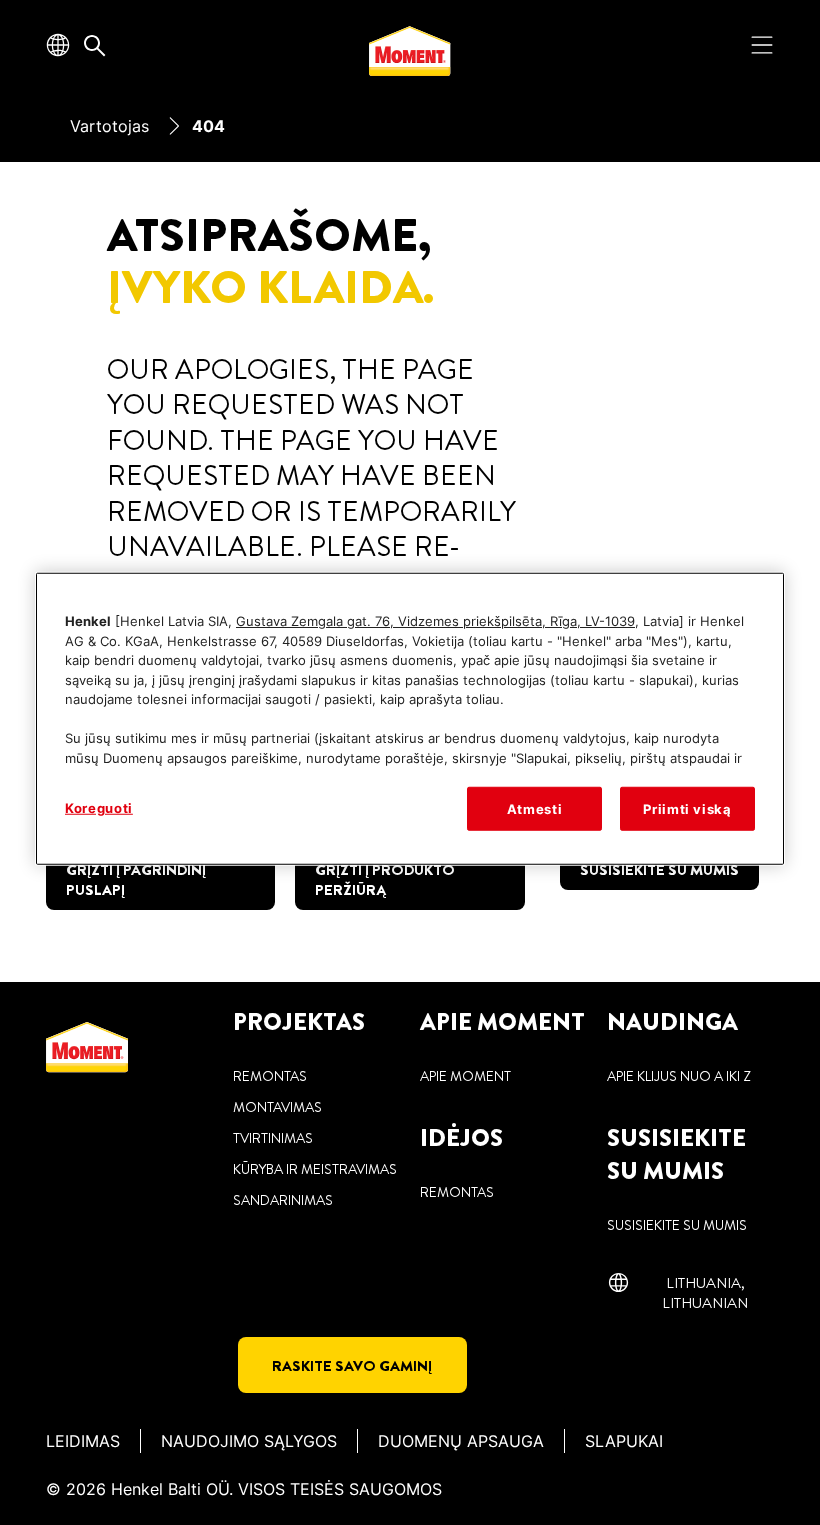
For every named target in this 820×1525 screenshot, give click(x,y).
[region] (410, 719)
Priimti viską (687, 809)
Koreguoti (99, 808)
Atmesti (535, 809)
